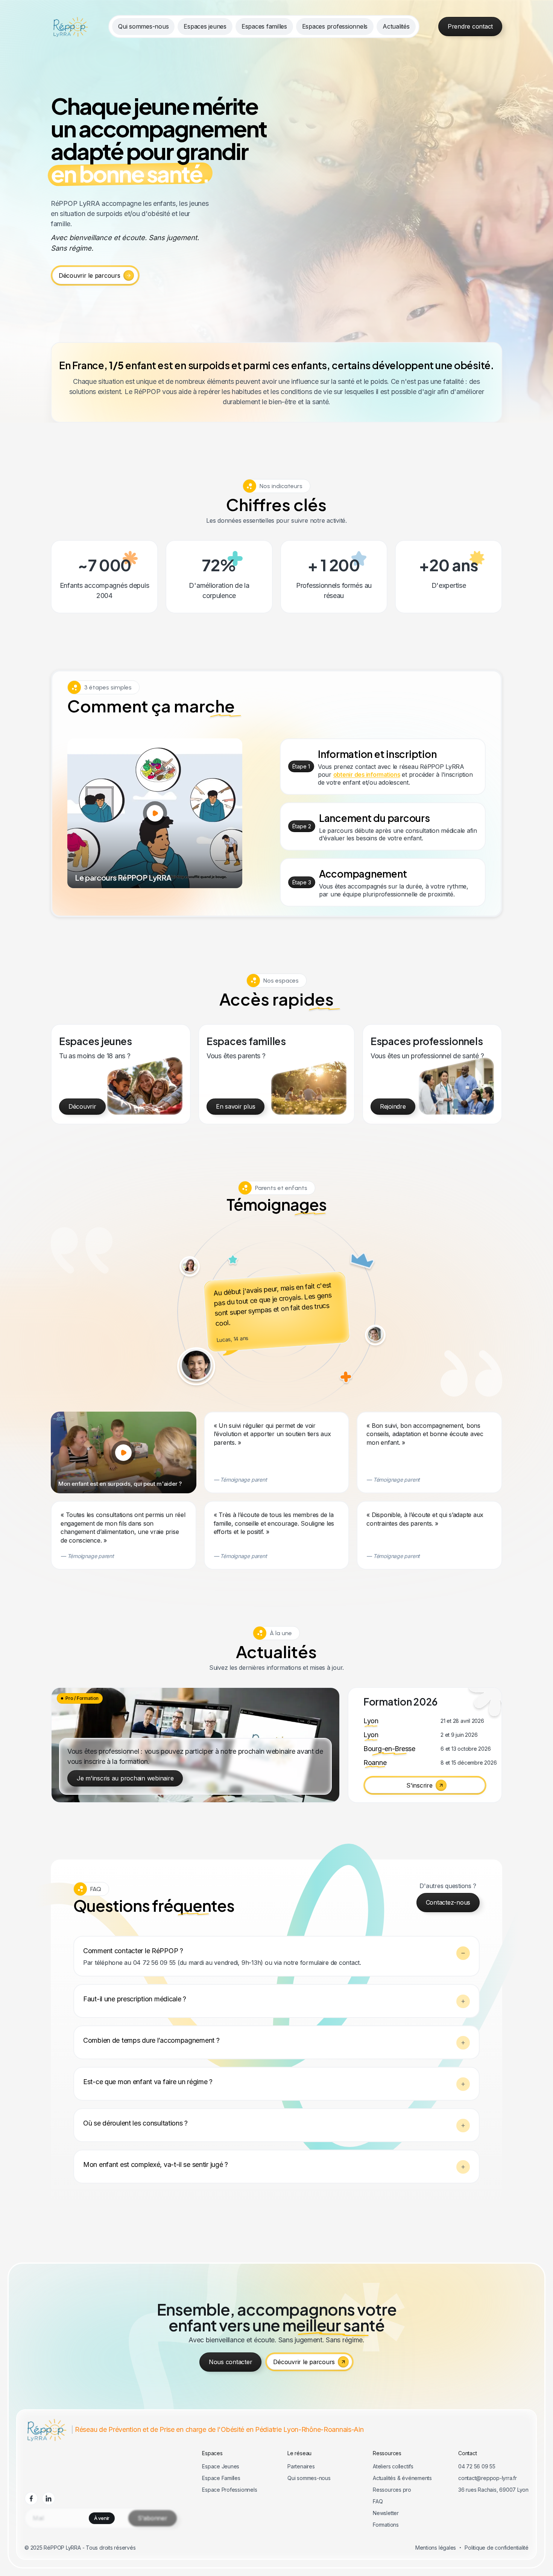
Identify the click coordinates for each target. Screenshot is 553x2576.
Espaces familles (264, 26)
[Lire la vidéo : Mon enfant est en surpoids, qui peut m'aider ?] (123, 1453)
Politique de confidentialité (497, 2548)
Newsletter (386, 2513)
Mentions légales (436, 2548)
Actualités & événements (402, 2478)
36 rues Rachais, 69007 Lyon (493, 2490)
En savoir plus (235, 1106)
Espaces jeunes (205, 26)
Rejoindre (393, 1106)
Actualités (396, 26)
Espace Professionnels (229, 2490)
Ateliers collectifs (393, 2466)
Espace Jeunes (221, 2466)
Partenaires (301, 2466)
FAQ (378, 2501)
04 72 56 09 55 (477, 2466)
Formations (386, 2525)
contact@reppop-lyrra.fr (488, 2478)
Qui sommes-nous (143, 26)
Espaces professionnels (335, 26)
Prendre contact (470, 26)
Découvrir (82, 1106)
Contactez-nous (448, 1902)
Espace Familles (221, 2478)
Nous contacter (230, 2362)
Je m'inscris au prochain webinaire (125, 1778)
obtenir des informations (367, 774)
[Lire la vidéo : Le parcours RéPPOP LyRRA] (155, 813)
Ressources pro (392, 2490)
